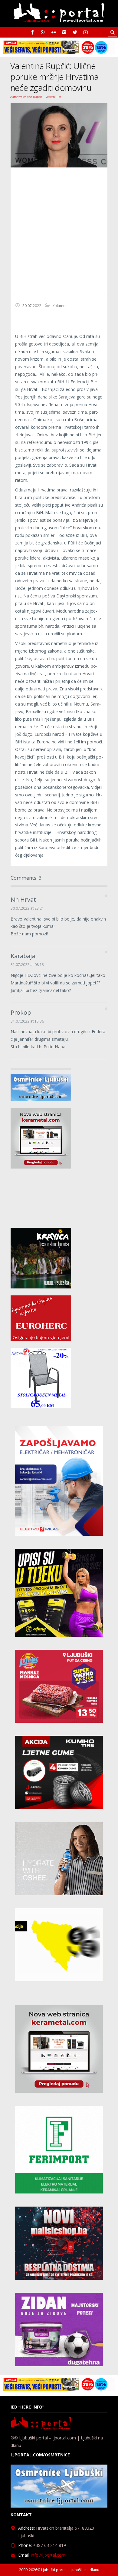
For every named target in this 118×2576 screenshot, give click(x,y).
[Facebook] (33, 32)
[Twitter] (75, 32)
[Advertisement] (59, 231)
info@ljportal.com (48, 2555)
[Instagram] (64, 32)
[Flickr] (54, 32)
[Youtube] (85, 32)
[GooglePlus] (43, 32)
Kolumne (60, 306)
